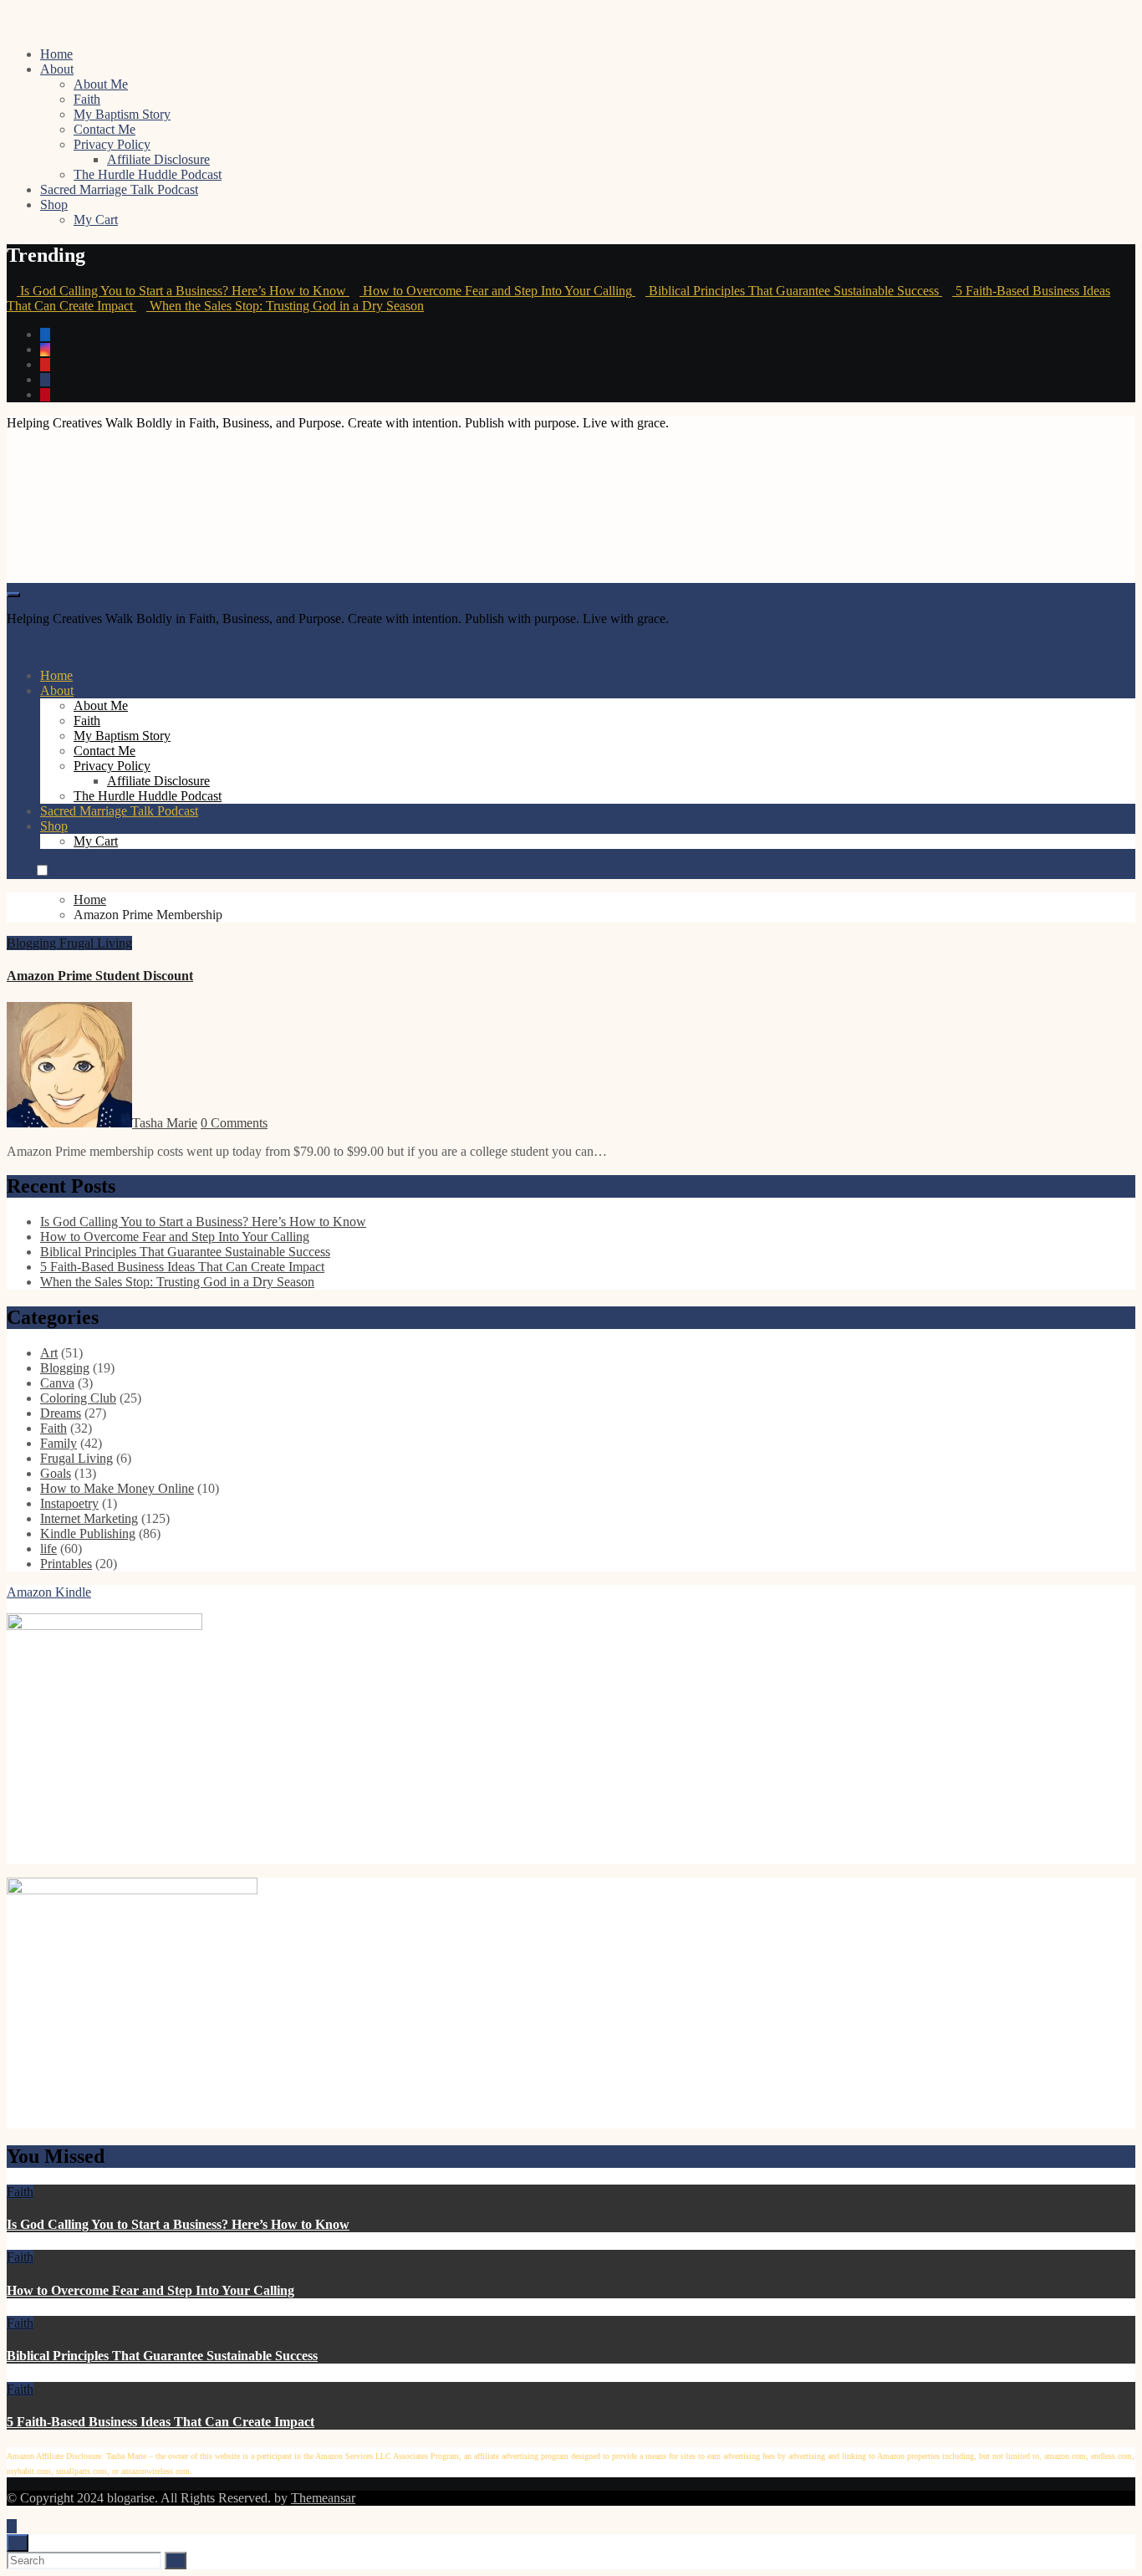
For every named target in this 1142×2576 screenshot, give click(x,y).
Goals (56, 1473)
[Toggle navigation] (13, 595)
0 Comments (234, 1123)
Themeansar (323, 2498)
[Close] (18, 2543)
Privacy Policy (112, 144)
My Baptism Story (122, 114)
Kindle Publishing (88, 1533)
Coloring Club (78, 1398)
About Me (101, 84)
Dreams (61, 1413)
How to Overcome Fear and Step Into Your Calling (175, 1237)
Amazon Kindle (49, 1592)
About (57, 69)
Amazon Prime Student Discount (100, 976)
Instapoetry (69, 1503)
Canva (57, 1383)
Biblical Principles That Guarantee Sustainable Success (185, 1252)
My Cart (96, 220)
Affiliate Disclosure (158, 159)
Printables (66, 1564)
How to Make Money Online (117, 1488)
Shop (54, 204)
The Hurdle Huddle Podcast (148, 174)
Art (49, 1353)
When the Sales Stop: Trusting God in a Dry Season (177, 1282)
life (48, 1549)
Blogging (33, 943)
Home (56, 54)
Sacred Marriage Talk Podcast (119, 189)
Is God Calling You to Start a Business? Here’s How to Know (203, 1222)
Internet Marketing (89, 1518)
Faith (87, 99)
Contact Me (105, 129)
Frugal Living (96, 943)
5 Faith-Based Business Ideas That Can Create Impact (182, 1267)
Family (59, 1443)
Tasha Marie (165, 1123)
